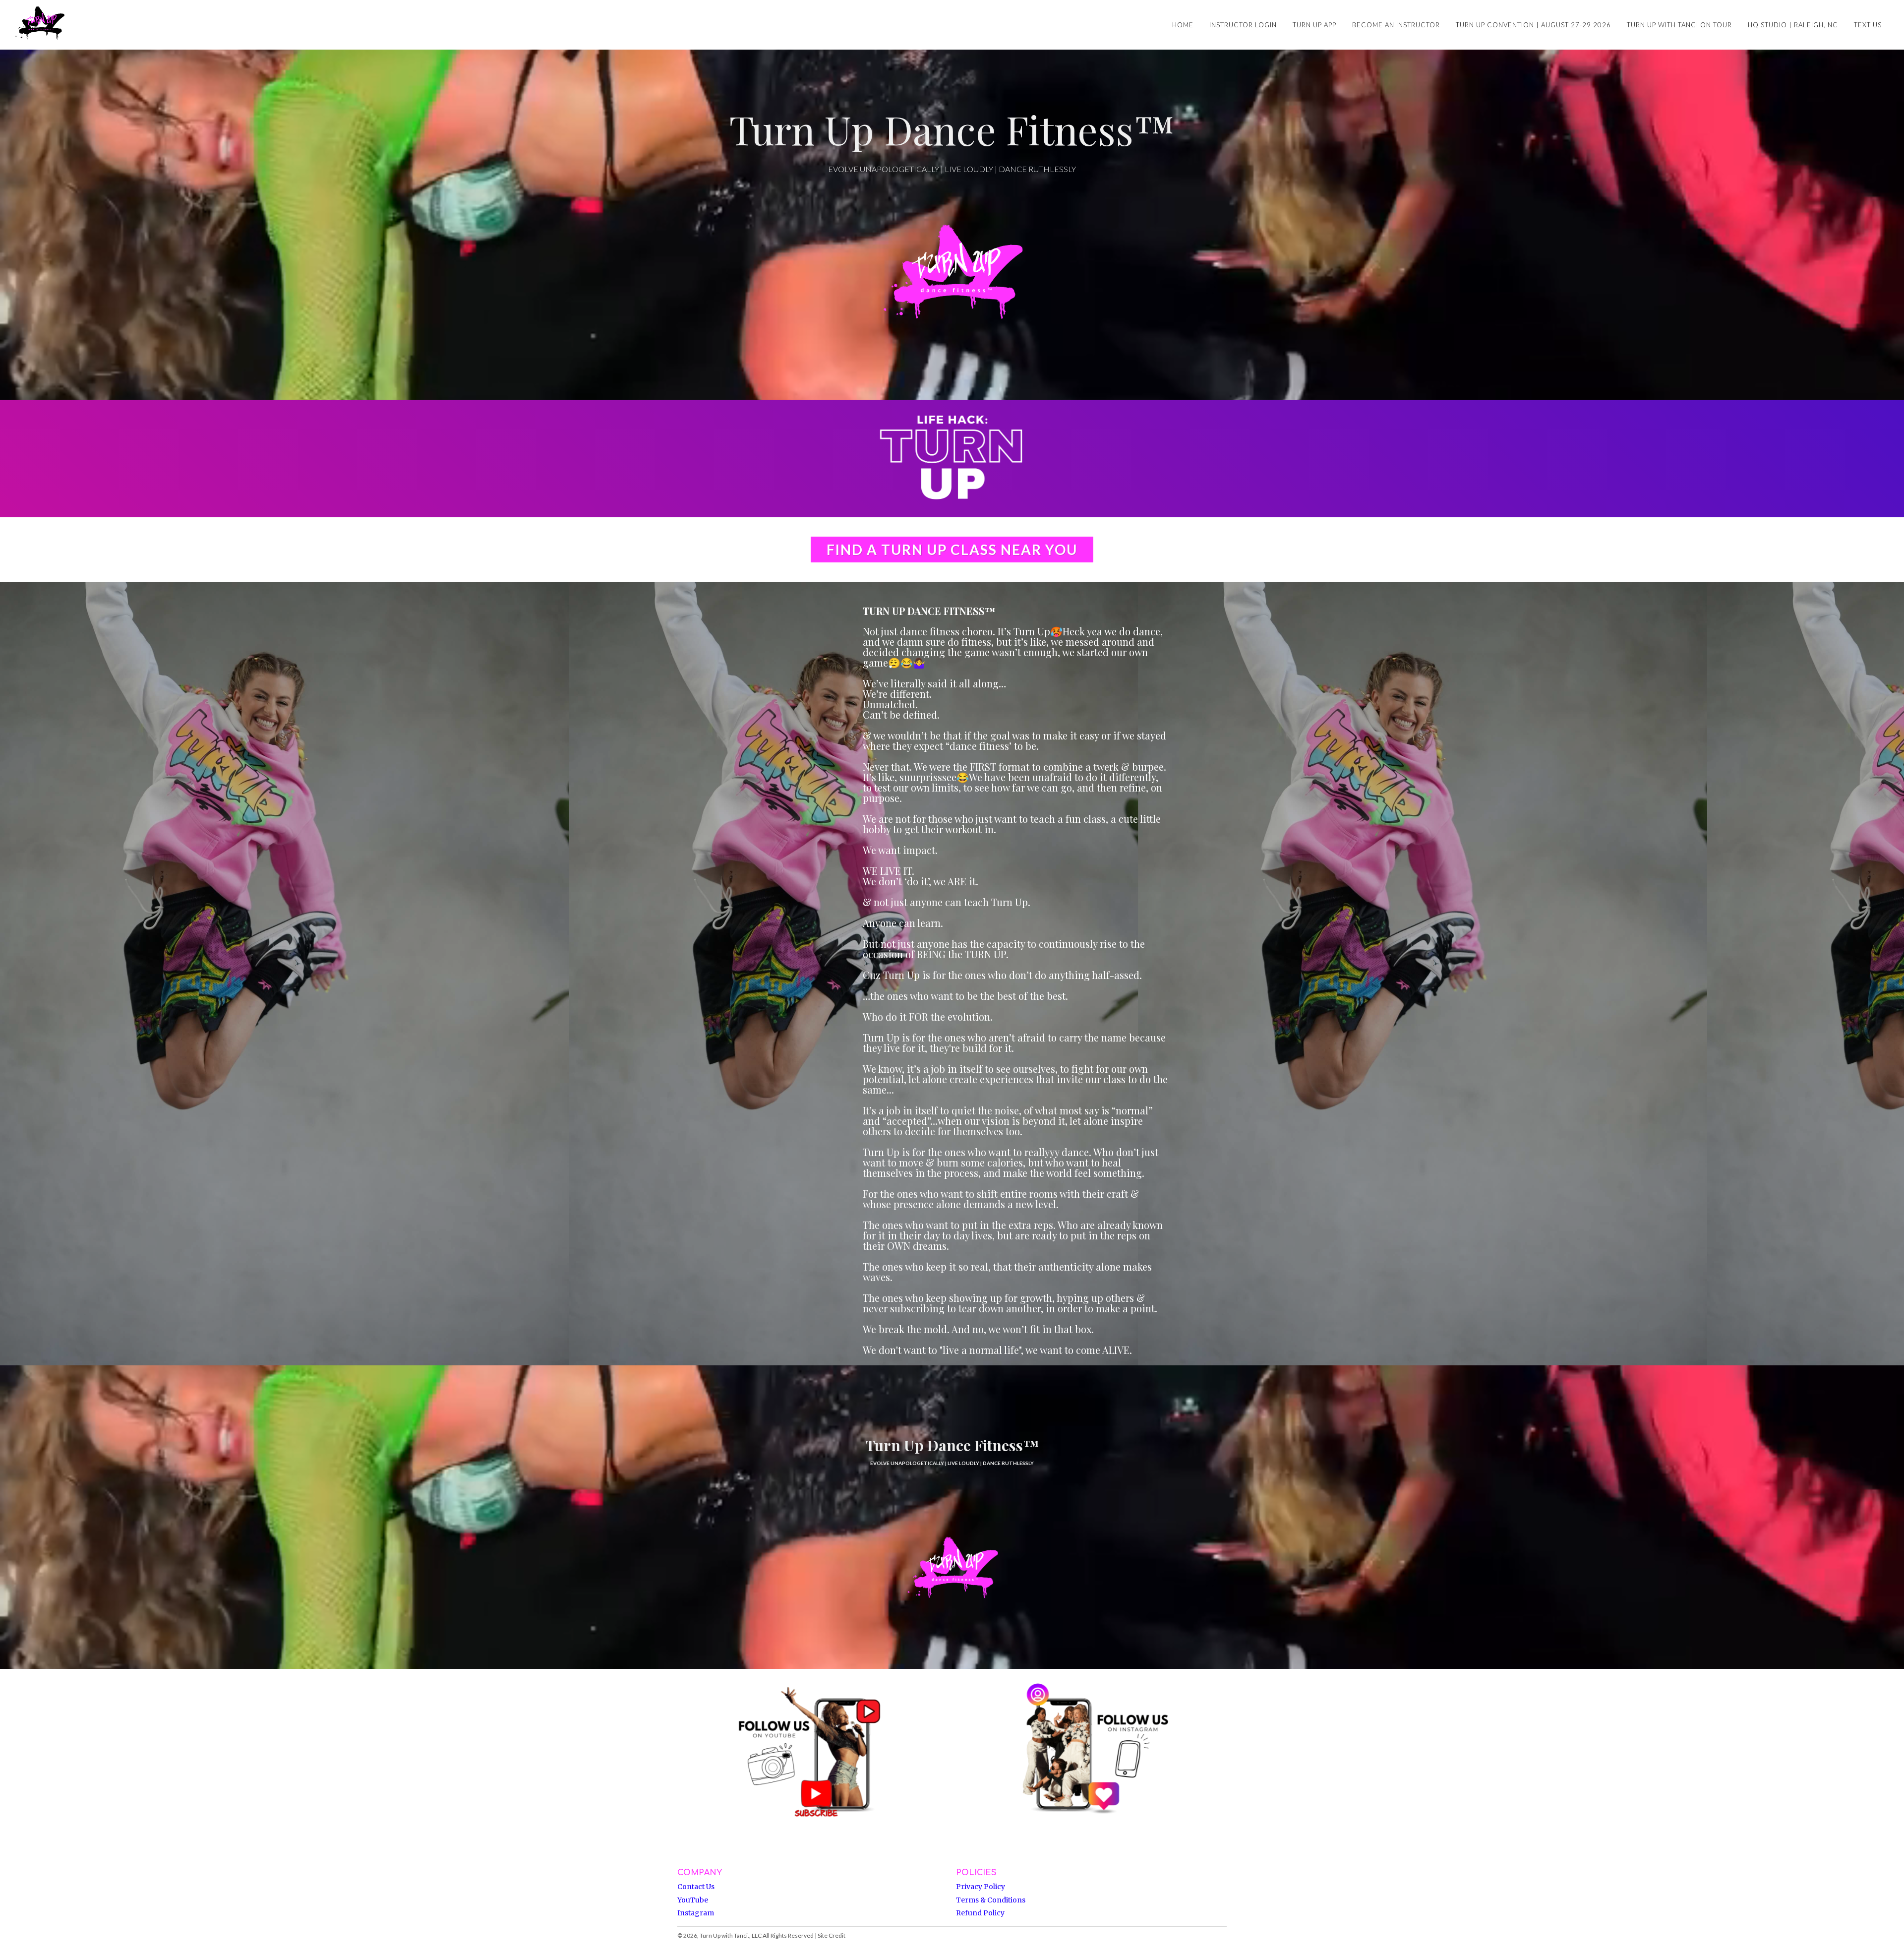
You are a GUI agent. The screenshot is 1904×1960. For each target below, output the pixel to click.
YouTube (693, 1900)
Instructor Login (1243, 25)
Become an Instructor (1396, 25)
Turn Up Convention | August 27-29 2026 (1533, 25)
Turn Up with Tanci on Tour (1679, 25)
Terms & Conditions (991, 1900)
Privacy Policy (981, 1887)
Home (1183, 25)
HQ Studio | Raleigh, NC (1793, 25)
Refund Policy (980, 1913)
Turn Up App (1314, 25)
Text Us (1868, 25)
